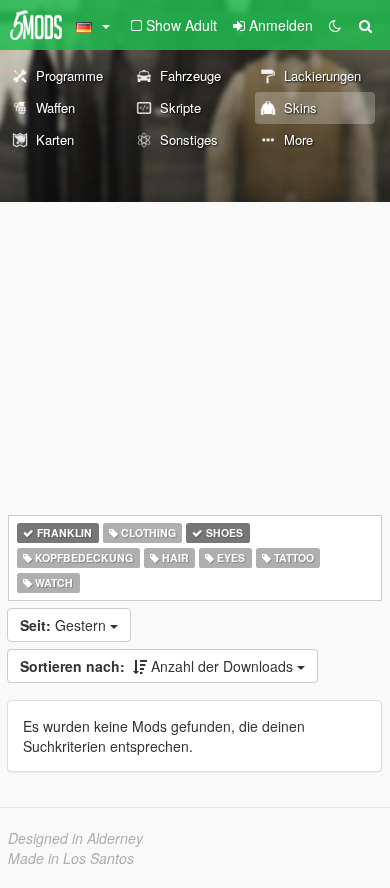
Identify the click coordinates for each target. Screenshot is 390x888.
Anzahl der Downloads (158, 666)
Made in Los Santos (71, 858)
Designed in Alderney (75, 838)
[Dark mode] (335, 25)
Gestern (65, 625)
